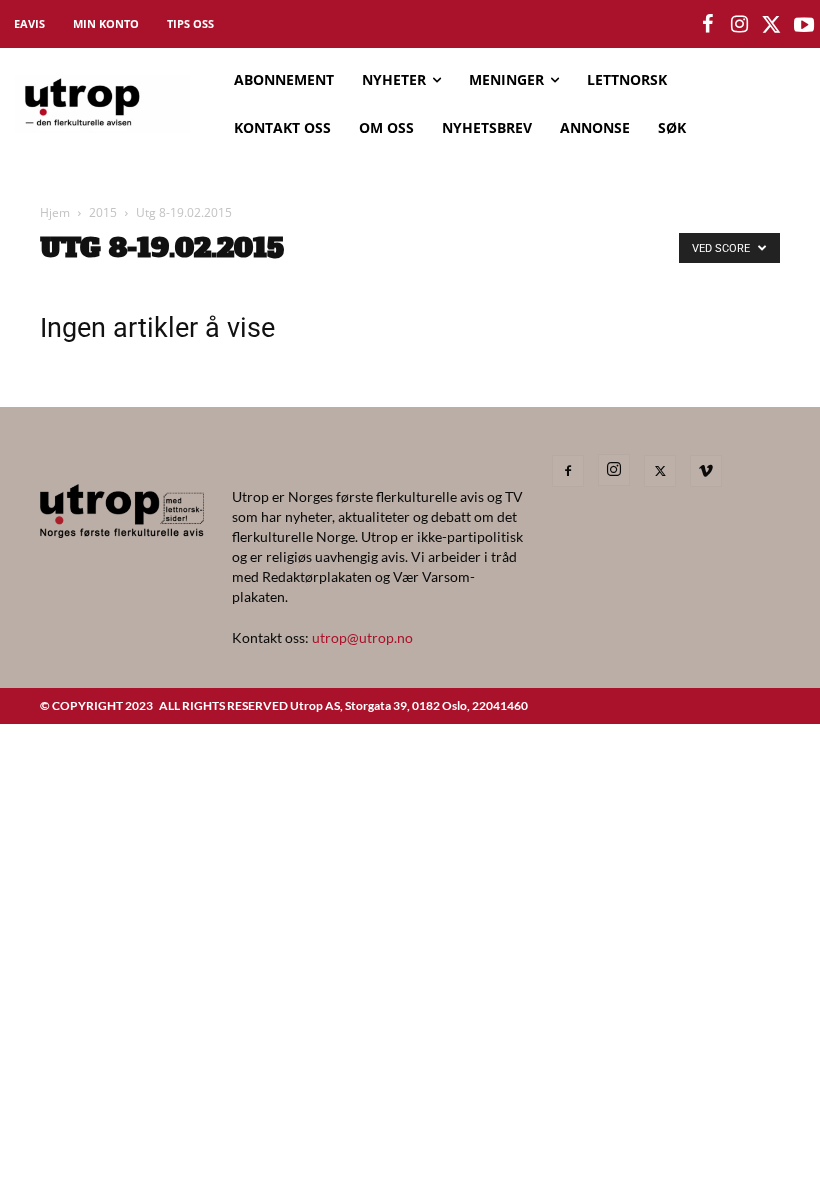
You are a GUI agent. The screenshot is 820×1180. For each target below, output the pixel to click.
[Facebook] (568, 471)
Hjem (55, 212)
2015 (103, 212)
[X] (660, 471)
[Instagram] (614, 470)
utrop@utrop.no (362, 637)
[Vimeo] (706, 471)
